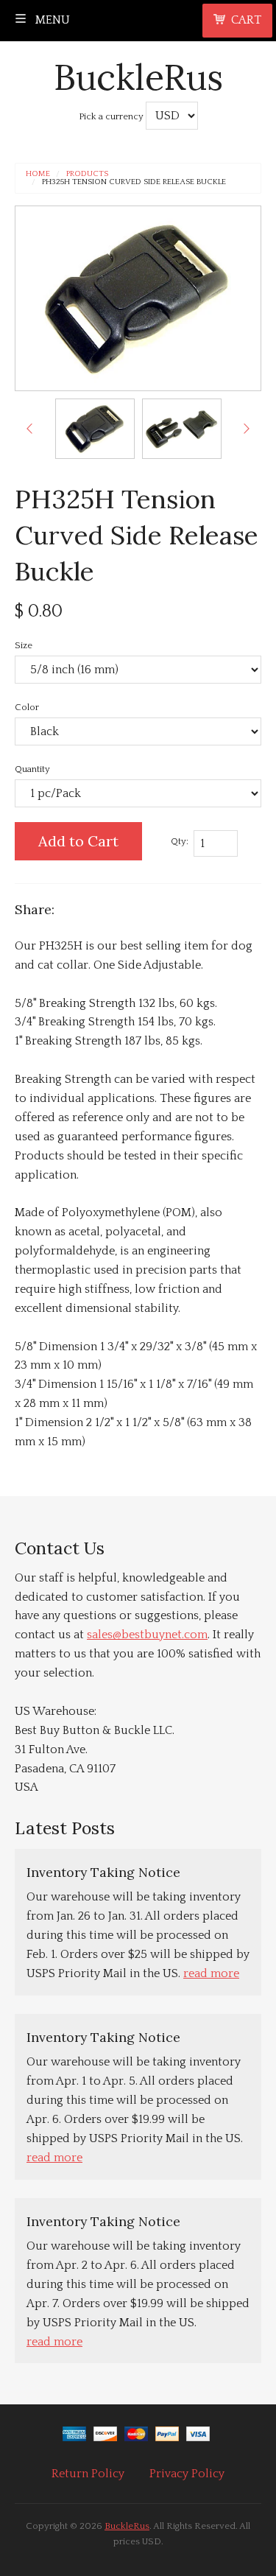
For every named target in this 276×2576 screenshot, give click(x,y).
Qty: (180, 841)
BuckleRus (138, 77)
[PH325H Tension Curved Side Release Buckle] (95, 429)
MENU (51, 20)
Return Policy (88, 2474)
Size (24, 645)
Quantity (32, 769)
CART (246, 20)
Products (87, 174)
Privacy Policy (187, 2474)
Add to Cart (78, 841)
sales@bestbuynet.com (147, 1635)
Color (27, 707)
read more (211, 1973)
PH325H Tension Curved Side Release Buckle (134, 182)
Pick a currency (112, 116)
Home (38, 174)
